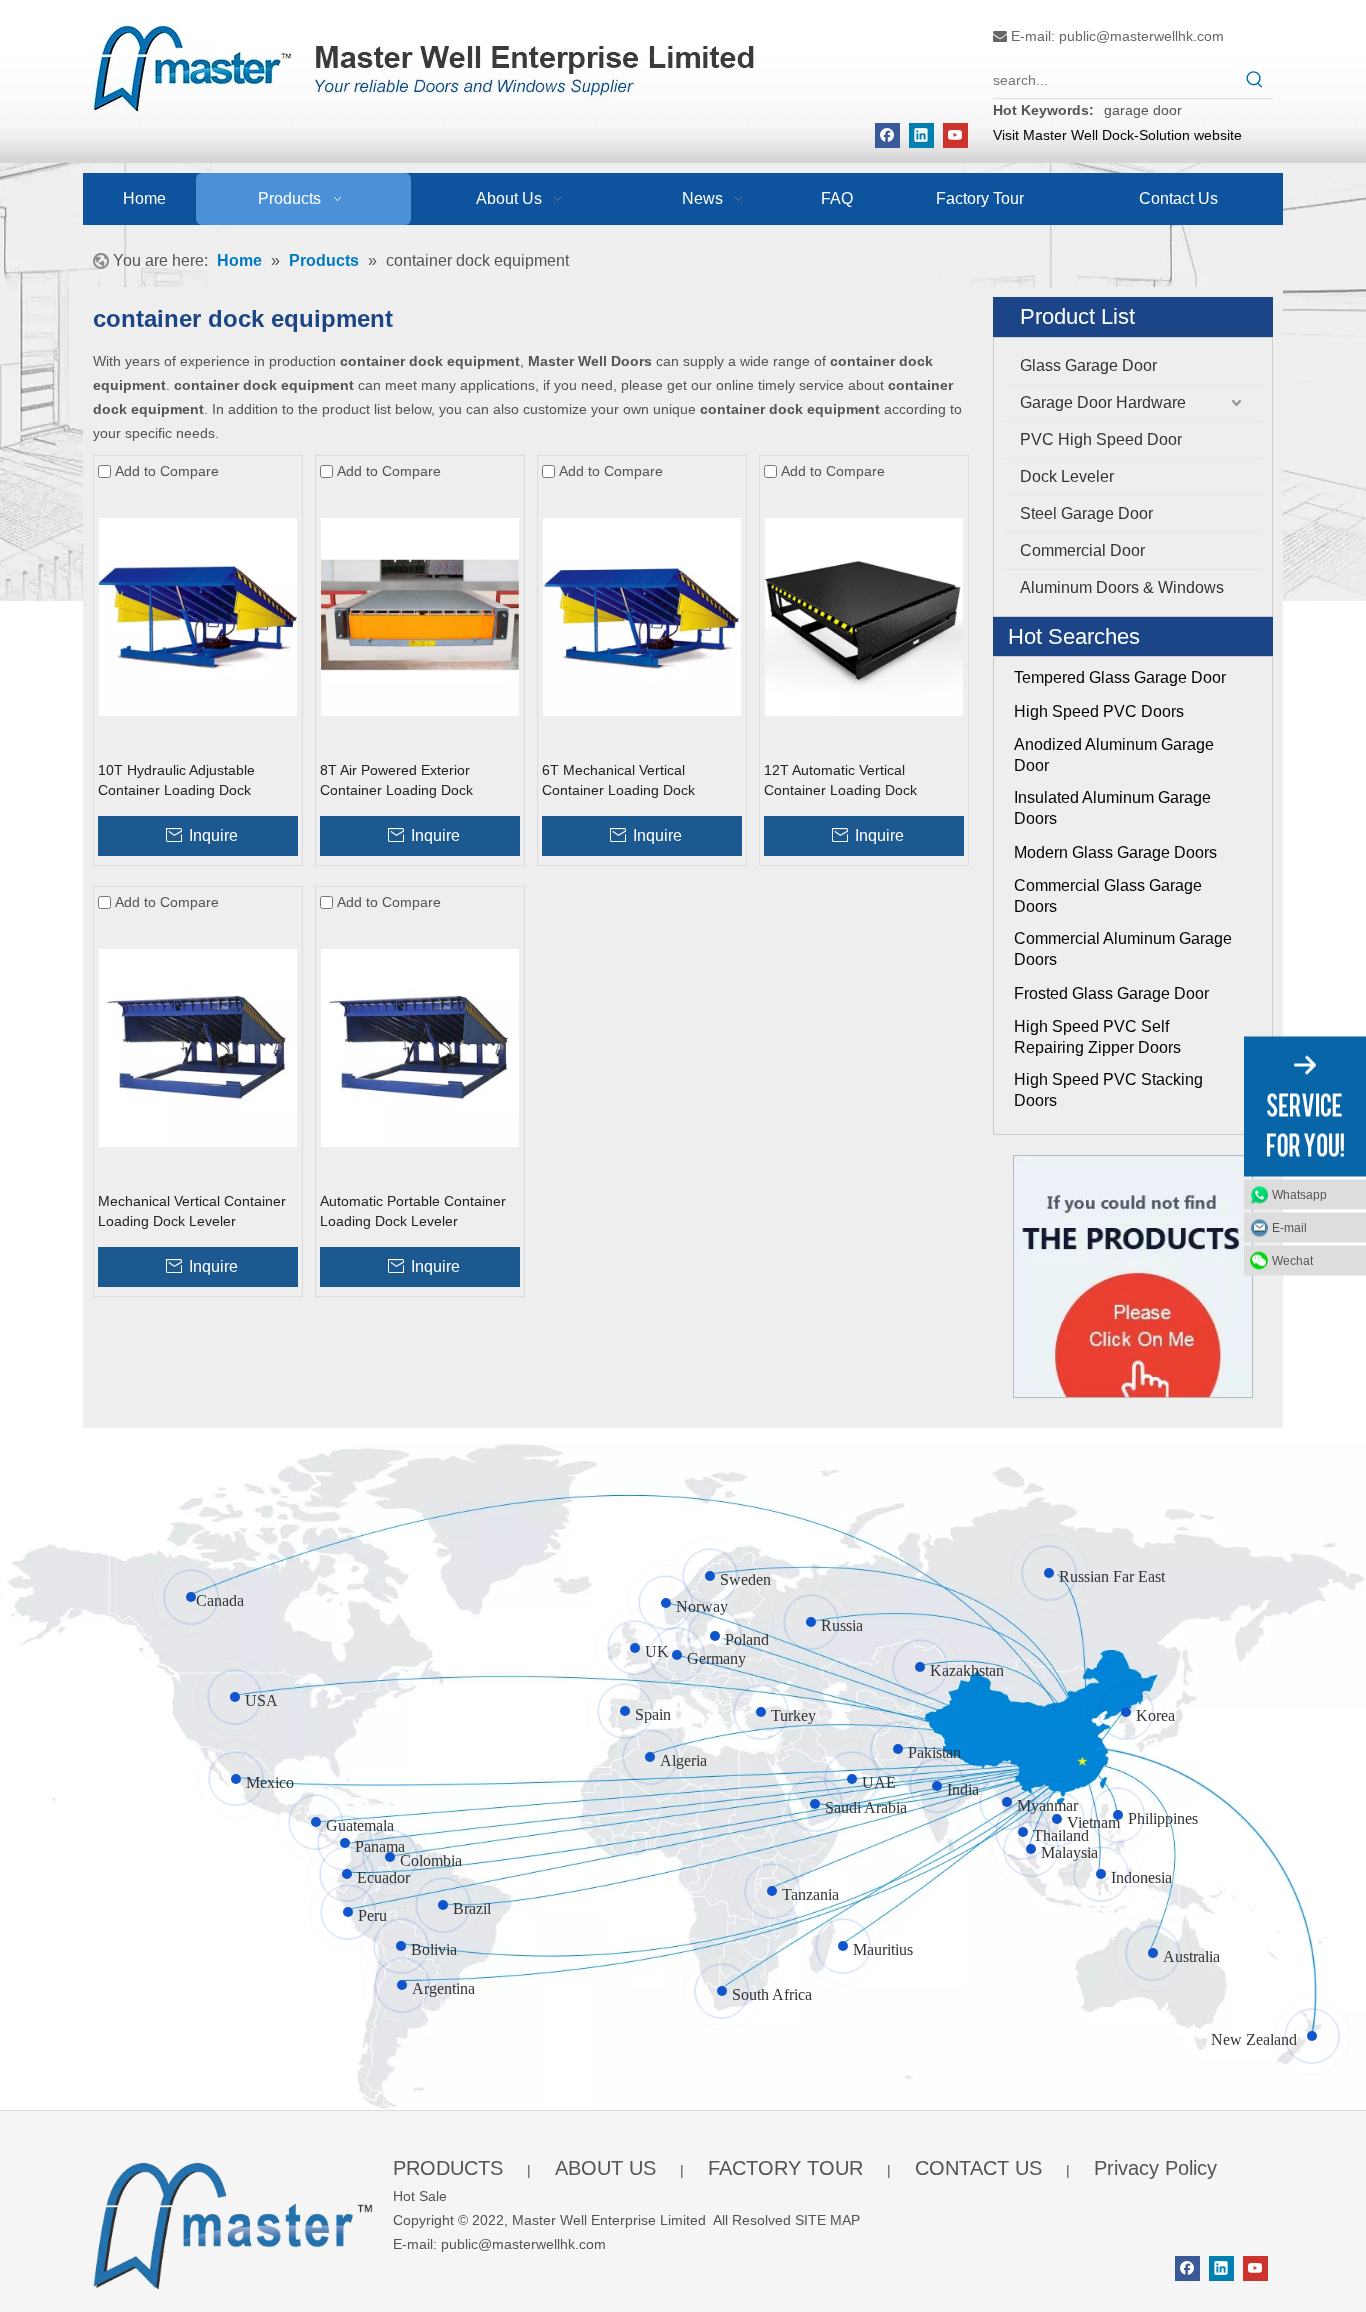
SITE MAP (827, 2220)
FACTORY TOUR (785, 2168)
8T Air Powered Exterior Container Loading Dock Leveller (396, 781)
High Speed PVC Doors (1099, 711)
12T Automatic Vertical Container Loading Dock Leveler (840, 781)
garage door (1143, 110)
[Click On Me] (1133, 1276)
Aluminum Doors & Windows (1122, 587)
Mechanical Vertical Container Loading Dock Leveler (192, 1211)
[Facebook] (887, 135)
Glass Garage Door (1088, 365)
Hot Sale (420, 2196)
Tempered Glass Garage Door (1120, 677)
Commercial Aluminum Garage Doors (1123, 949)
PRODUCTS (448, 2168)
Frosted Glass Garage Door (1111, 993)
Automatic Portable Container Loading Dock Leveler (413, 1211)
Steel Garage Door (1086, 513)
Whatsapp (1299, 1195)
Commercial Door (1082, 550)
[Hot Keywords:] (1255, 80)
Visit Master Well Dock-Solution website (1117, 135)
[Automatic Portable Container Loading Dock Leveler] (420, 1047)
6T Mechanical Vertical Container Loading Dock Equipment (618, 781)
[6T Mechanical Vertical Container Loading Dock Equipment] (642, 616)
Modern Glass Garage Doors (1115, 852)
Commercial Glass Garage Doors (1108, 896)
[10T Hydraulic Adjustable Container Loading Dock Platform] (198, 616)
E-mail (1289, 1228)
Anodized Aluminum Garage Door (1114, 755)
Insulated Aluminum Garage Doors (1112, 808)
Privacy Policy (1155, 2168)
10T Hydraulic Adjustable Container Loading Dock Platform (176, 781)
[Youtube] (955, 135)
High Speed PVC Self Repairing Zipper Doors (1097, 1037)
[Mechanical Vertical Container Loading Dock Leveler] (198, 1047)
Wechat (1292, 1261)
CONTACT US (978, 2168)
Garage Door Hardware (1103, 402)
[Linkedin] (921, 135)
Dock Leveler (1067, 476)
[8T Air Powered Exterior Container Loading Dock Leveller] (420, 616)
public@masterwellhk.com (1141, 36)
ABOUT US (605, 2168)
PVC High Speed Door (1101, 439)
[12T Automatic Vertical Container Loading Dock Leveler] (864, 616)
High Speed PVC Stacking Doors (1108, 1090)
